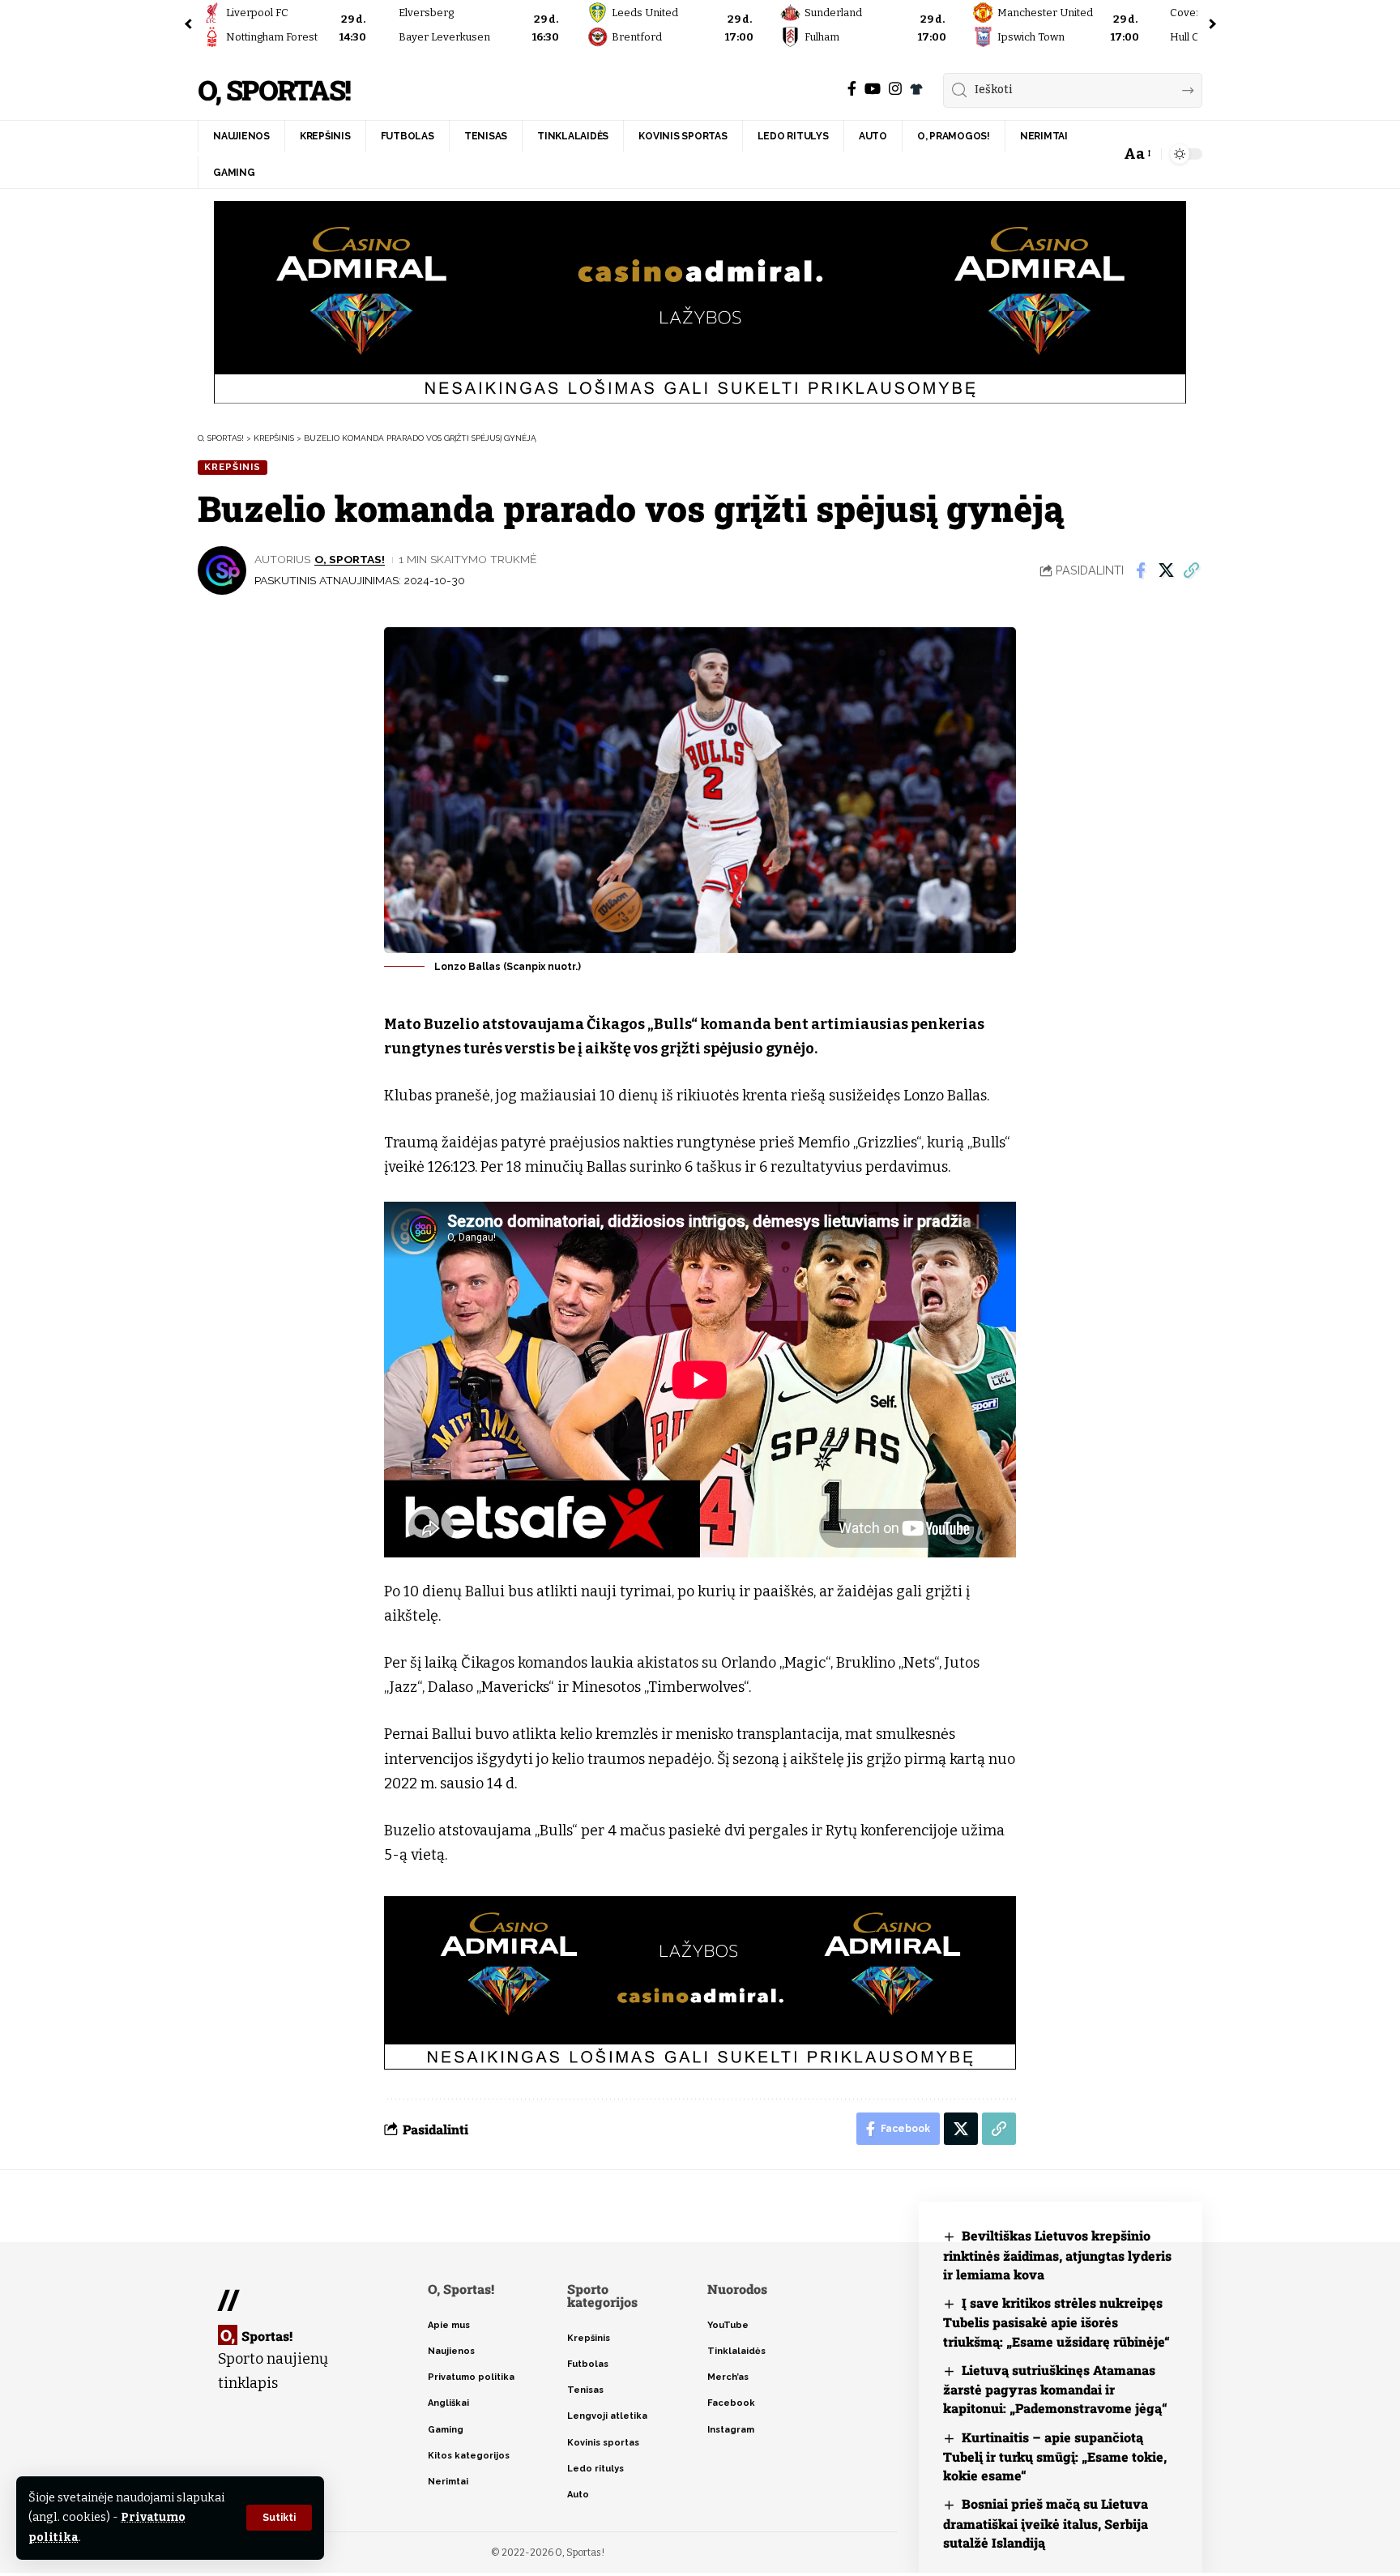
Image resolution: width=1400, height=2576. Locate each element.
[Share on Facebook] (1141, 570)
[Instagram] (895, 89)
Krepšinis (233, 467)
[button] (279, 2518)
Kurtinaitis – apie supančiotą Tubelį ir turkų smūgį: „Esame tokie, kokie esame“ (1055, 2456)
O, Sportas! (274, 90)
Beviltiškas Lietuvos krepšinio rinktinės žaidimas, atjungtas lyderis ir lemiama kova (1057, 2255)
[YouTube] (873, 89)
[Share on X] (1166, 570)
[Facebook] (852, 89)
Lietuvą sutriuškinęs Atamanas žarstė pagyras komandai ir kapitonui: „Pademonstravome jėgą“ (1055, 2389)
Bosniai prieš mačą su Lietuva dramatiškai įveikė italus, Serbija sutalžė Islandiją (1046, 2523)
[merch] (916, 89)
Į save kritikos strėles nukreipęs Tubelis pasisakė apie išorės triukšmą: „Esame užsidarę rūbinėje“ (1056, 2322)
